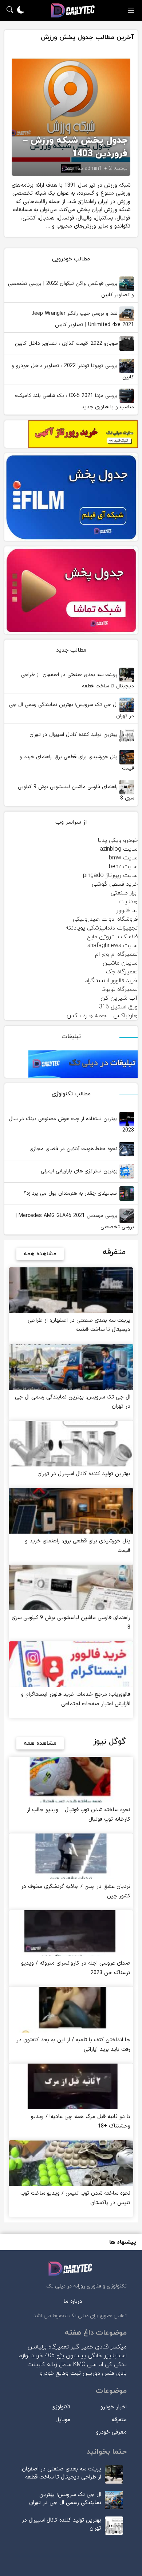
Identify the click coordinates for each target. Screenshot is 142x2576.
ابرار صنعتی (124, 893)
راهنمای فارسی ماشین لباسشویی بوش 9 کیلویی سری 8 (76, 793)
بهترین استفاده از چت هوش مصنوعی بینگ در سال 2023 (71, 1125)
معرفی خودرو (111, 2432)
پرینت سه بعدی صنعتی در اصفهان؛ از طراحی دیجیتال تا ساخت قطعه (78, 680)
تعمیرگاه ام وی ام (116, 954)
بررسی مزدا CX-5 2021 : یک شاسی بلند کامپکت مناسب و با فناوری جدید (74, 401)
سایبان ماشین (120, 963)
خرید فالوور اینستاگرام (111, 981)
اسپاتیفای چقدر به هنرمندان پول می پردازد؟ (72, 1193)
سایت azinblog (119, 849)
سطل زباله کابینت (49, 2365)
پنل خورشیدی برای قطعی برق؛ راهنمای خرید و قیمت (77, 763)
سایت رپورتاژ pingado (110, 875)
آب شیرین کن (119, 998)
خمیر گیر (82, 2347)
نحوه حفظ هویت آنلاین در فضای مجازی (74, 1149)
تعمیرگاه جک (122, 972)
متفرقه (119, 2420)
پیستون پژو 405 (65, 2356)
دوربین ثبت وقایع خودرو (70, 2373)
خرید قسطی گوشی (115, 884)
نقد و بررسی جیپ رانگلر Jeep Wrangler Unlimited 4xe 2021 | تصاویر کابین (83, 319)
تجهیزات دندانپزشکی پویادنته (102, 928)
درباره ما (73, 2302)
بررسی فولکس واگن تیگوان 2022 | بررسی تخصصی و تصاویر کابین (71, 289)
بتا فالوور (127, 911)
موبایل (63, 2420)
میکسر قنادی (111, 2347)
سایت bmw (123, 858)
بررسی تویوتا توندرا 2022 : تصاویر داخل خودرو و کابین (73, 371)
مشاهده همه (40, 1254)
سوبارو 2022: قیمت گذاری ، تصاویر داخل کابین (67, 344)
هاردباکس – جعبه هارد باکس (102, 1016)
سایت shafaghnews (113, 946)
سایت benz (123, 867)
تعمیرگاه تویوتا (120, 989)
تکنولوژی (61, 2407)
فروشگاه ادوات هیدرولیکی (105, 919)
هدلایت (128, 902)
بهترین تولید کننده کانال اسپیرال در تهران (74, 735)
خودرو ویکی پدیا (118, 840)
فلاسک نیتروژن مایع (113, 937)
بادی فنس (114, 2373)
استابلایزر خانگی (107, 2356)
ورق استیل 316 (118, 1007)
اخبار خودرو (114, 2407)
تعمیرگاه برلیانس (48, 2347)
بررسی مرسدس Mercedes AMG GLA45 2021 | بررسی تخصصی (75, 1221)
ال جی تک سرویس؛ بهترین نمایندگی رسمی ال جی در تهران (72, 710)
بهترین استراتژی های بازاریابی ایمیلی (80, 1171)
